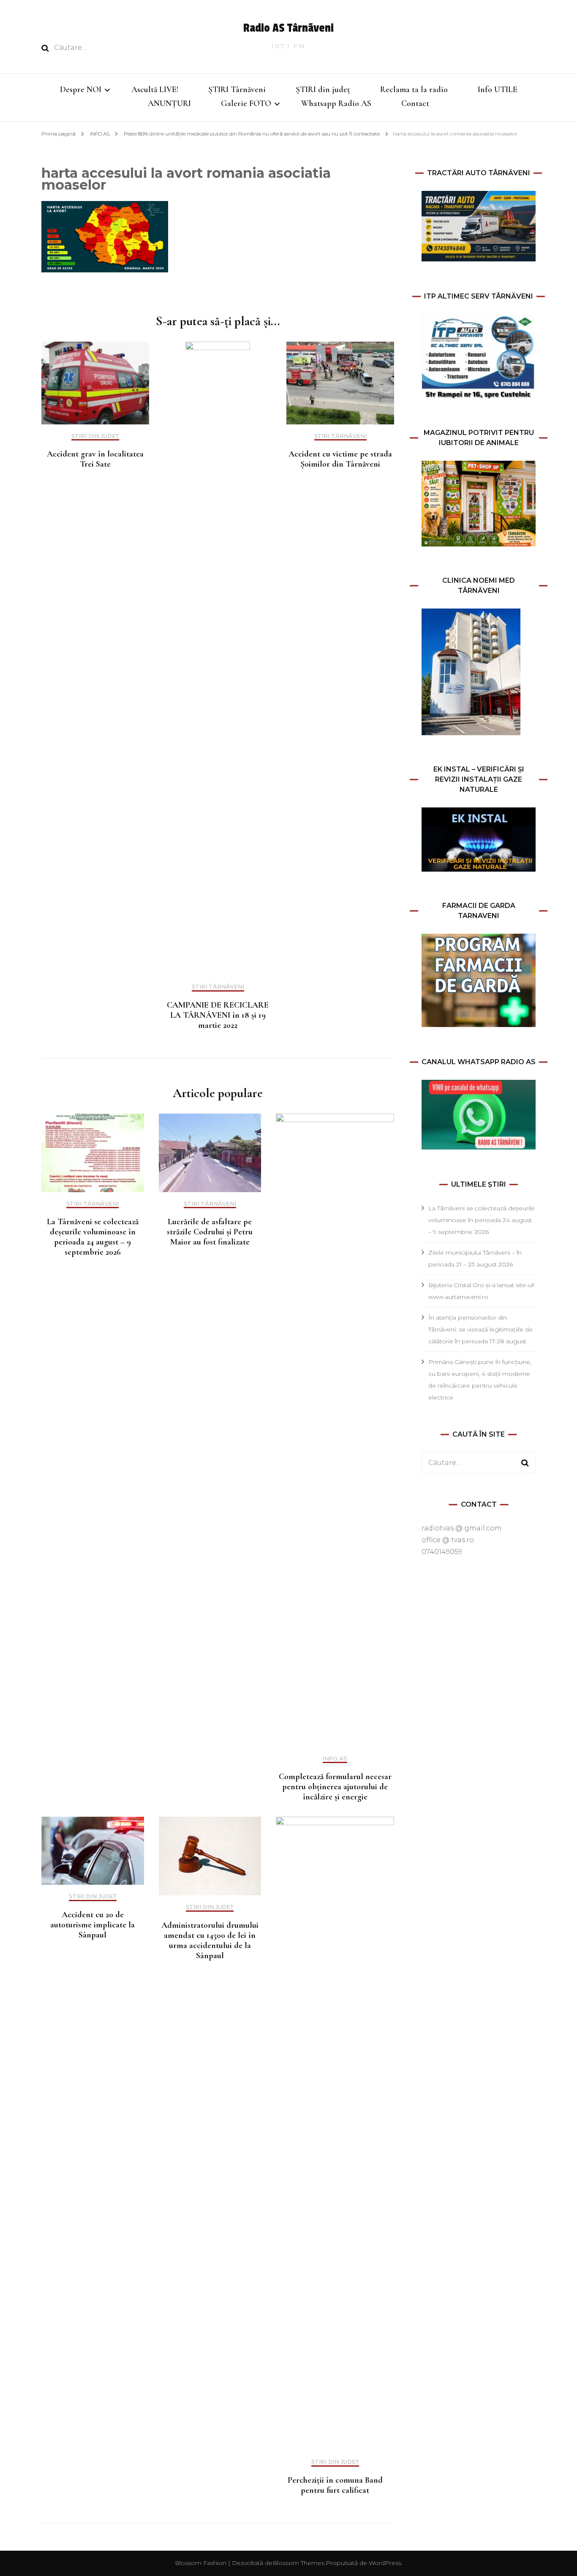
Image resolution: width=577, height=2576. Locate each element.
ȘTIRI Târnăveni (237, 90)
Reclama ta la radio (414, 90)
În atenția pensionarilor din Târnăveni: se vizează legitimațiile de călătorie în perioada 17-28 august (480, 1329)
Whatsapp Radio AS (336, 103)
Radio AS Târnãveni (288, 28)
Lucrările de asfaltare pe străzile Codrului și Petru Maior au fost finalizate (210, 1232)
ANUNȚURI (169, 103)
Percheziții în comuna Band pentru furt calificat (335, 2485)
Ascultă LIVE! (155, 90)
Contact (415, 103)
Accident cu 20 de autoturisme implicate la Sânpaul (93, 1925)
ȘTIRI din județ (323, 90)
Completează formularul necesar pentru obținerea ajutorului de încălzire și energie (335, 1787)
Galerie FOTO (246, 103)
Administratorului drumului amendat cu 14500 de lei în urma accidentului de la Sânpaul (210, 1940)
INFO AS (100, 134)
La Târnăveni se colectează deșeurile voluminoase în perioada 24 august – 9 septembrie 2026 (93, 1237)
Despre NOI (81, 90)
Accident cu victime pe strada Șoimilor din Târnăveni (340, 459)
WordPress (385, 2563)
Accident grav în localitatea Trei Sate (95, 459)
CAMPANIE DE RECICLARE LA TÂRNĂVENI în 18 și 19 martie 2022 (218, 1015)
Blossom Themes (298, 2563)
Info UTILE (498, 90)
